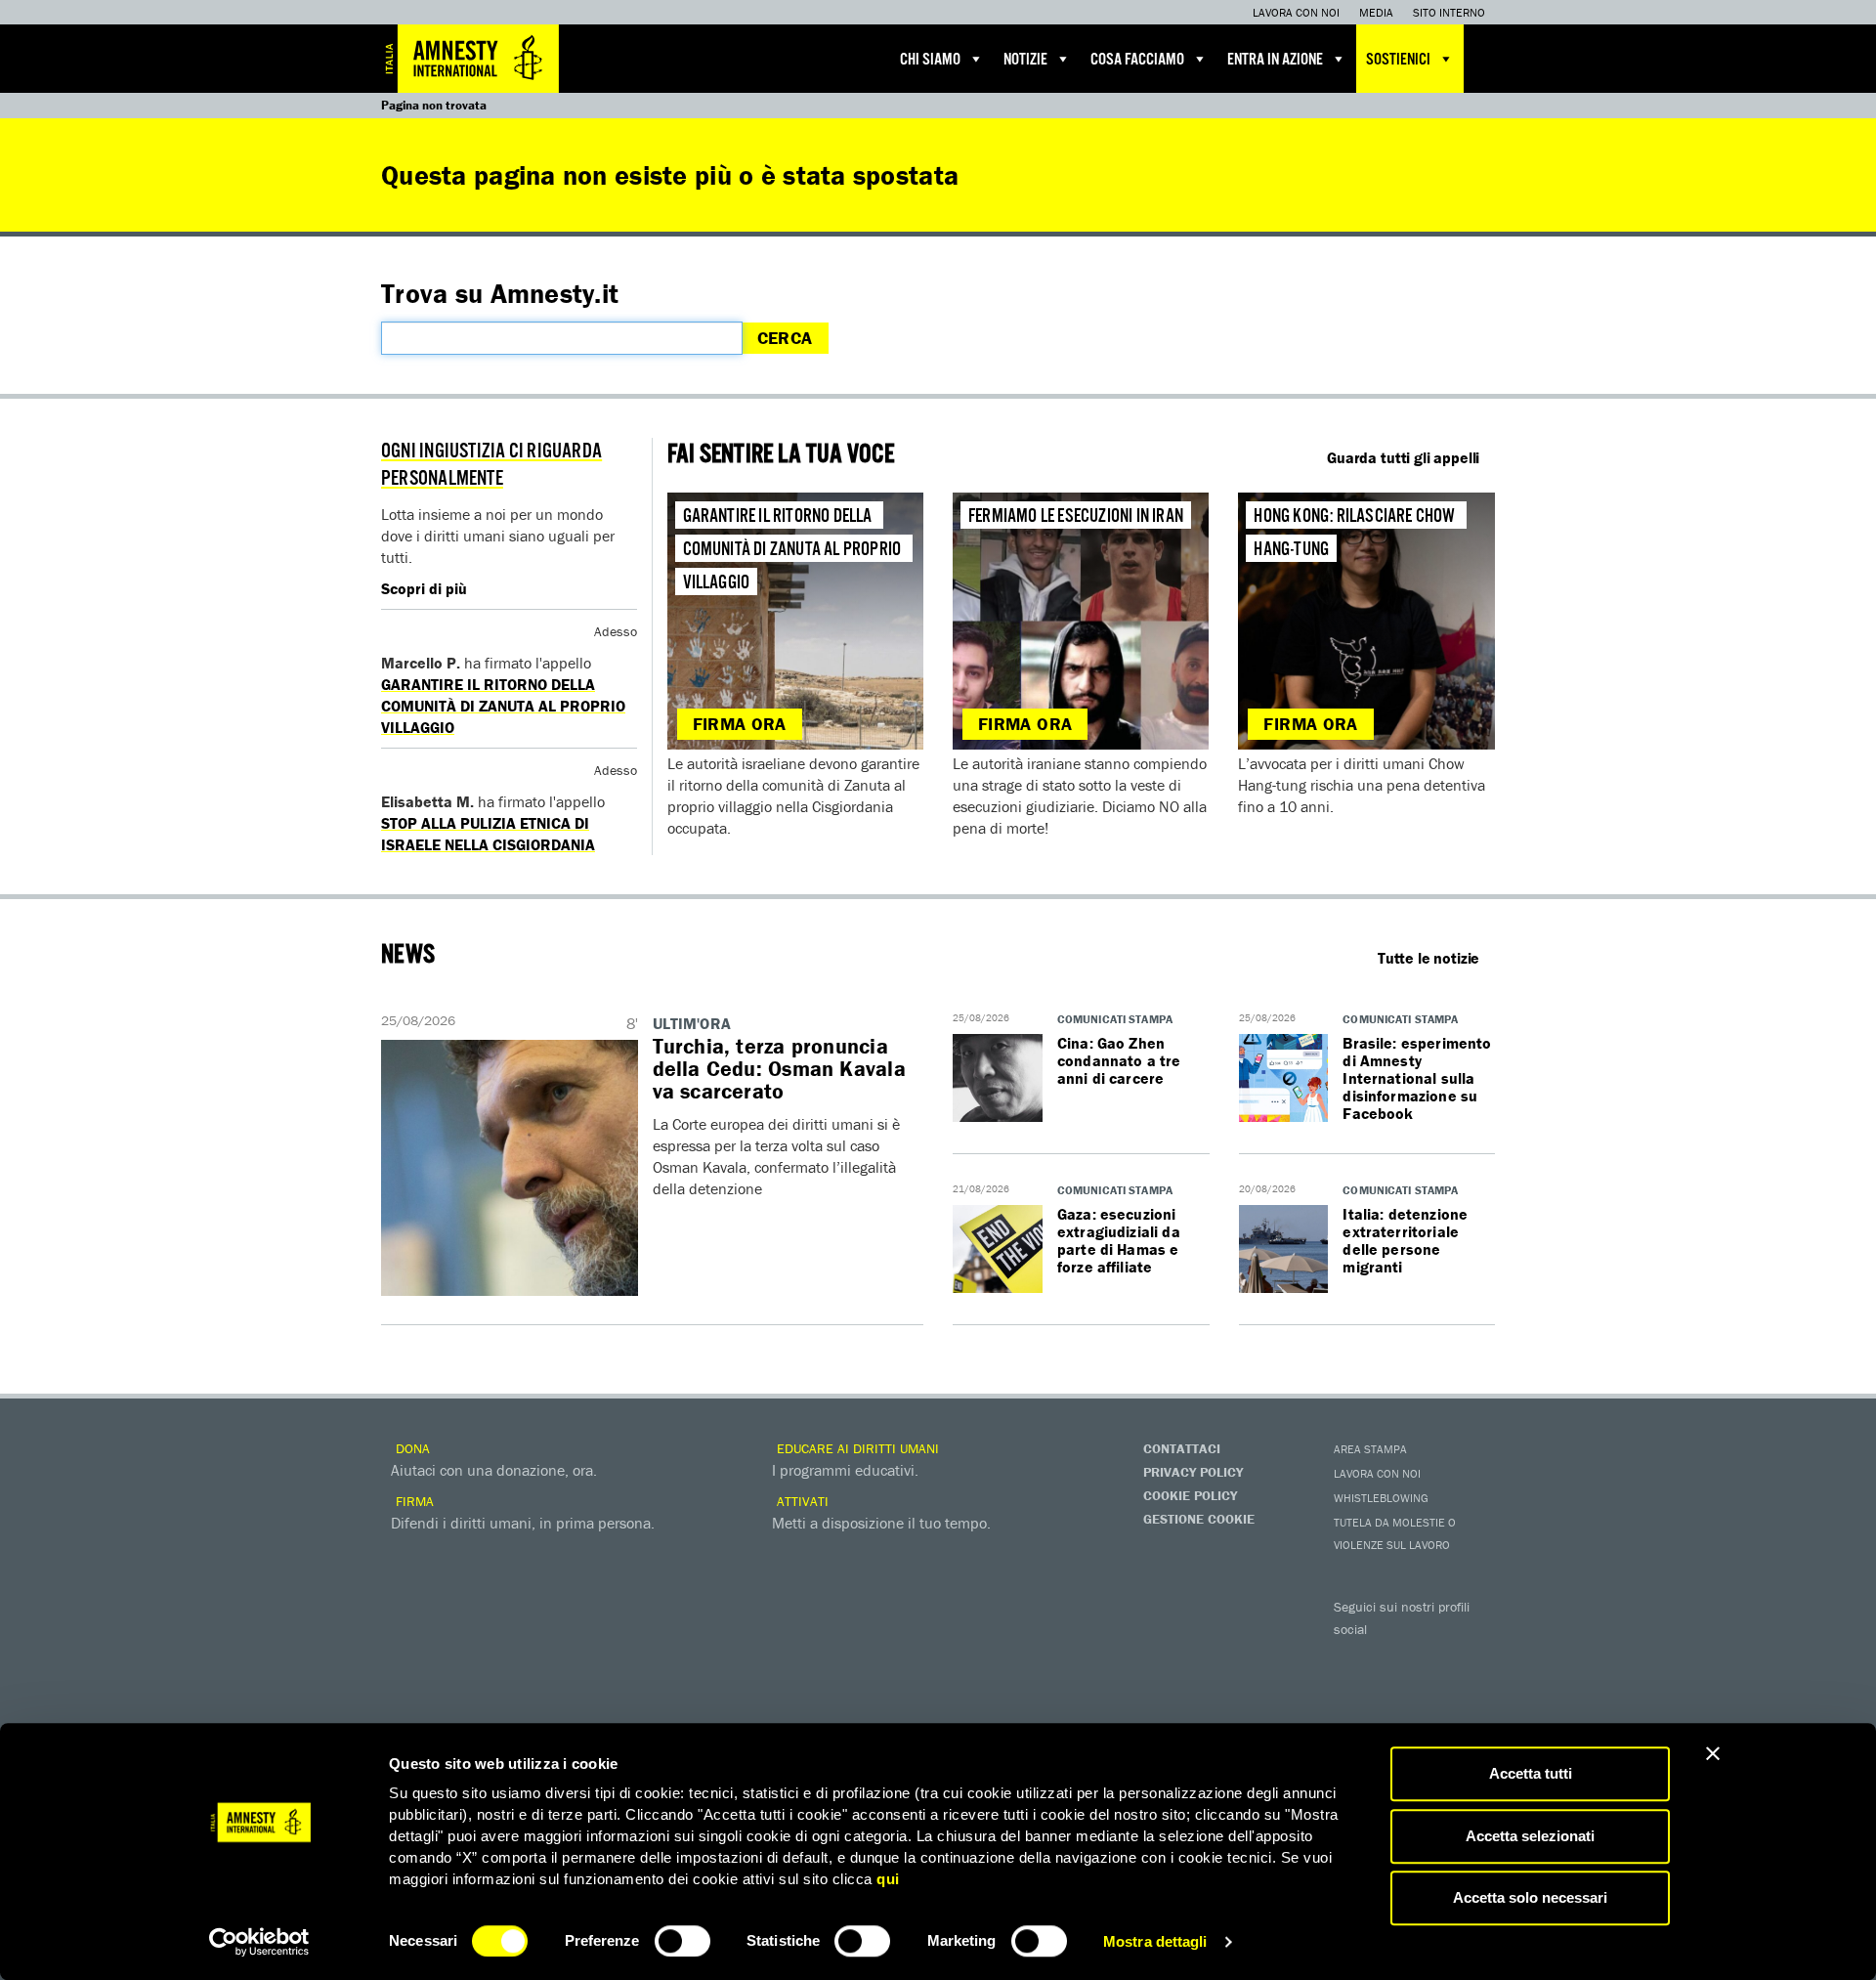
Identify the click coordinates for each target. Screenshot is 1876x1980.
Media (1376, 12)
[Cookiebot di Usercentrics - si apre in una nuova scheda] (259, 1942)
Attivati (801, 1501)
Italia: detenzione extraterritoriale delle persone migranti (1405, 1240)
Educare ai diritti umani (856, 1448)
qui (888, 1879)
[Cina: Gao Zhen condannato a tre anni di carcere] (998, 1079)
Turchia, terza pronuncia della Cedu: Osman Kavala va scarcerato (779, 1069)
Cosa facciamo (1137, 60)
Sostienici (1398, 60)
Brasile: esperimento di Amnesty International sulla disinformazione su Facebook (1417, 1078)
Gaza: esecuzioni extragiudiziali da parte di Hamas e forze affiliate (1119, 1240)
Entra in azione (1275, 60)
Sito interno (1449, 12)
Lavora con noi (1296, 12)
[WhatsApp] (1392, 1691)
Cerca (785, 338)
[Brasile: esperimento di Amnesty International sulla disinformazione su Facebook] (1284, 1079)
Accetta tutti (1531, 1773)
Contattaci (1182, 1448)
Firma (413, 1501)
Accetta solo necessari (1530, 1897)
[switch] (682, 1941)
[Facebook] (1353, 1657)
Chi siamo (930, 60)
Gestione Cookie (1199, 1519)
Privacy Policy (1193, 1472)
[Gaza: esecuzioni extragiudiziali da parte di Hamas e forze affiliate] (998, 1250)
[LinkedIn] (1353, 1691)
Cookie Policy (1190, 1495)
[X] (1392, 1657)
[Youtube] (1431, 1657)
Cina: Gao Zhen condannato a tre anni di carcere (1119, 1060)
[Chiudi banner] (1713, 1753)
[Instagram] (1471, 1657)
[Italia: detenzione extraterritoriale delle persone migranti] (1284, 1250)
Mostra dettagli (1155, 1941)
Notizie (1025, 60)
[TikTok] (1431, 1691)
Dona (411, 1448)
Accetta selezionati (1530, 1836)
